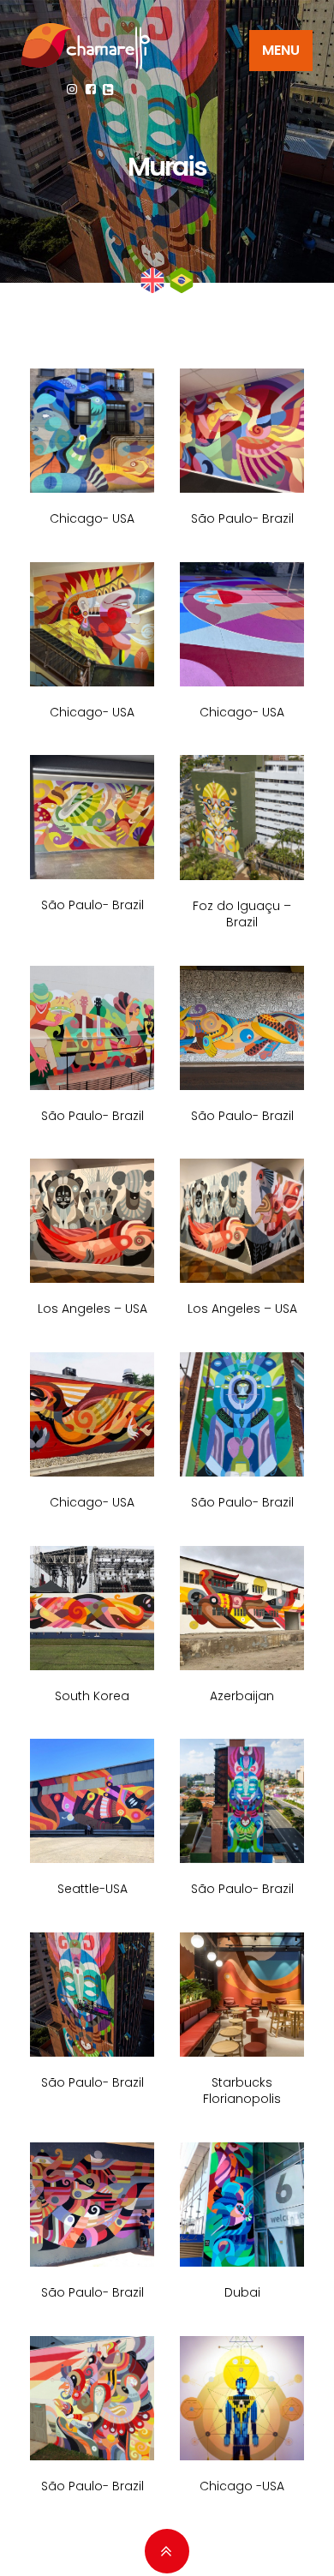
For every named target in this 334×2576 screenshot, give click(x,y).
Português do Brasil (182, 280)
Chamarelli (86, 46)
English (152, 280)
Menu (281, 50)
